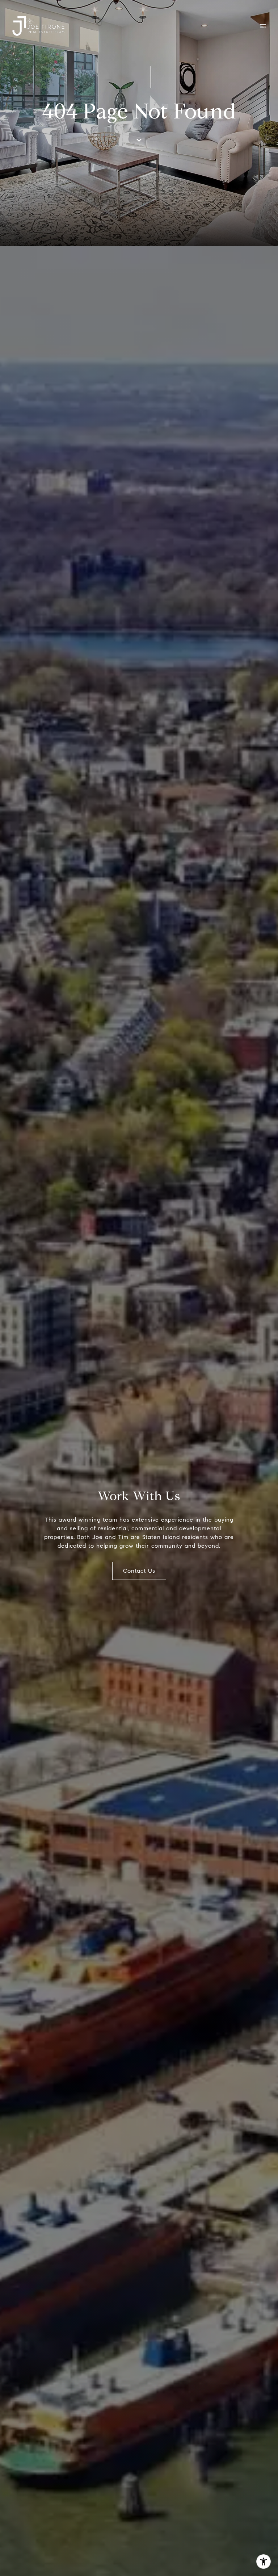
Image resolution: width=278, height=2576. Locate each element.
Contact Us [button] (139, 1571)
